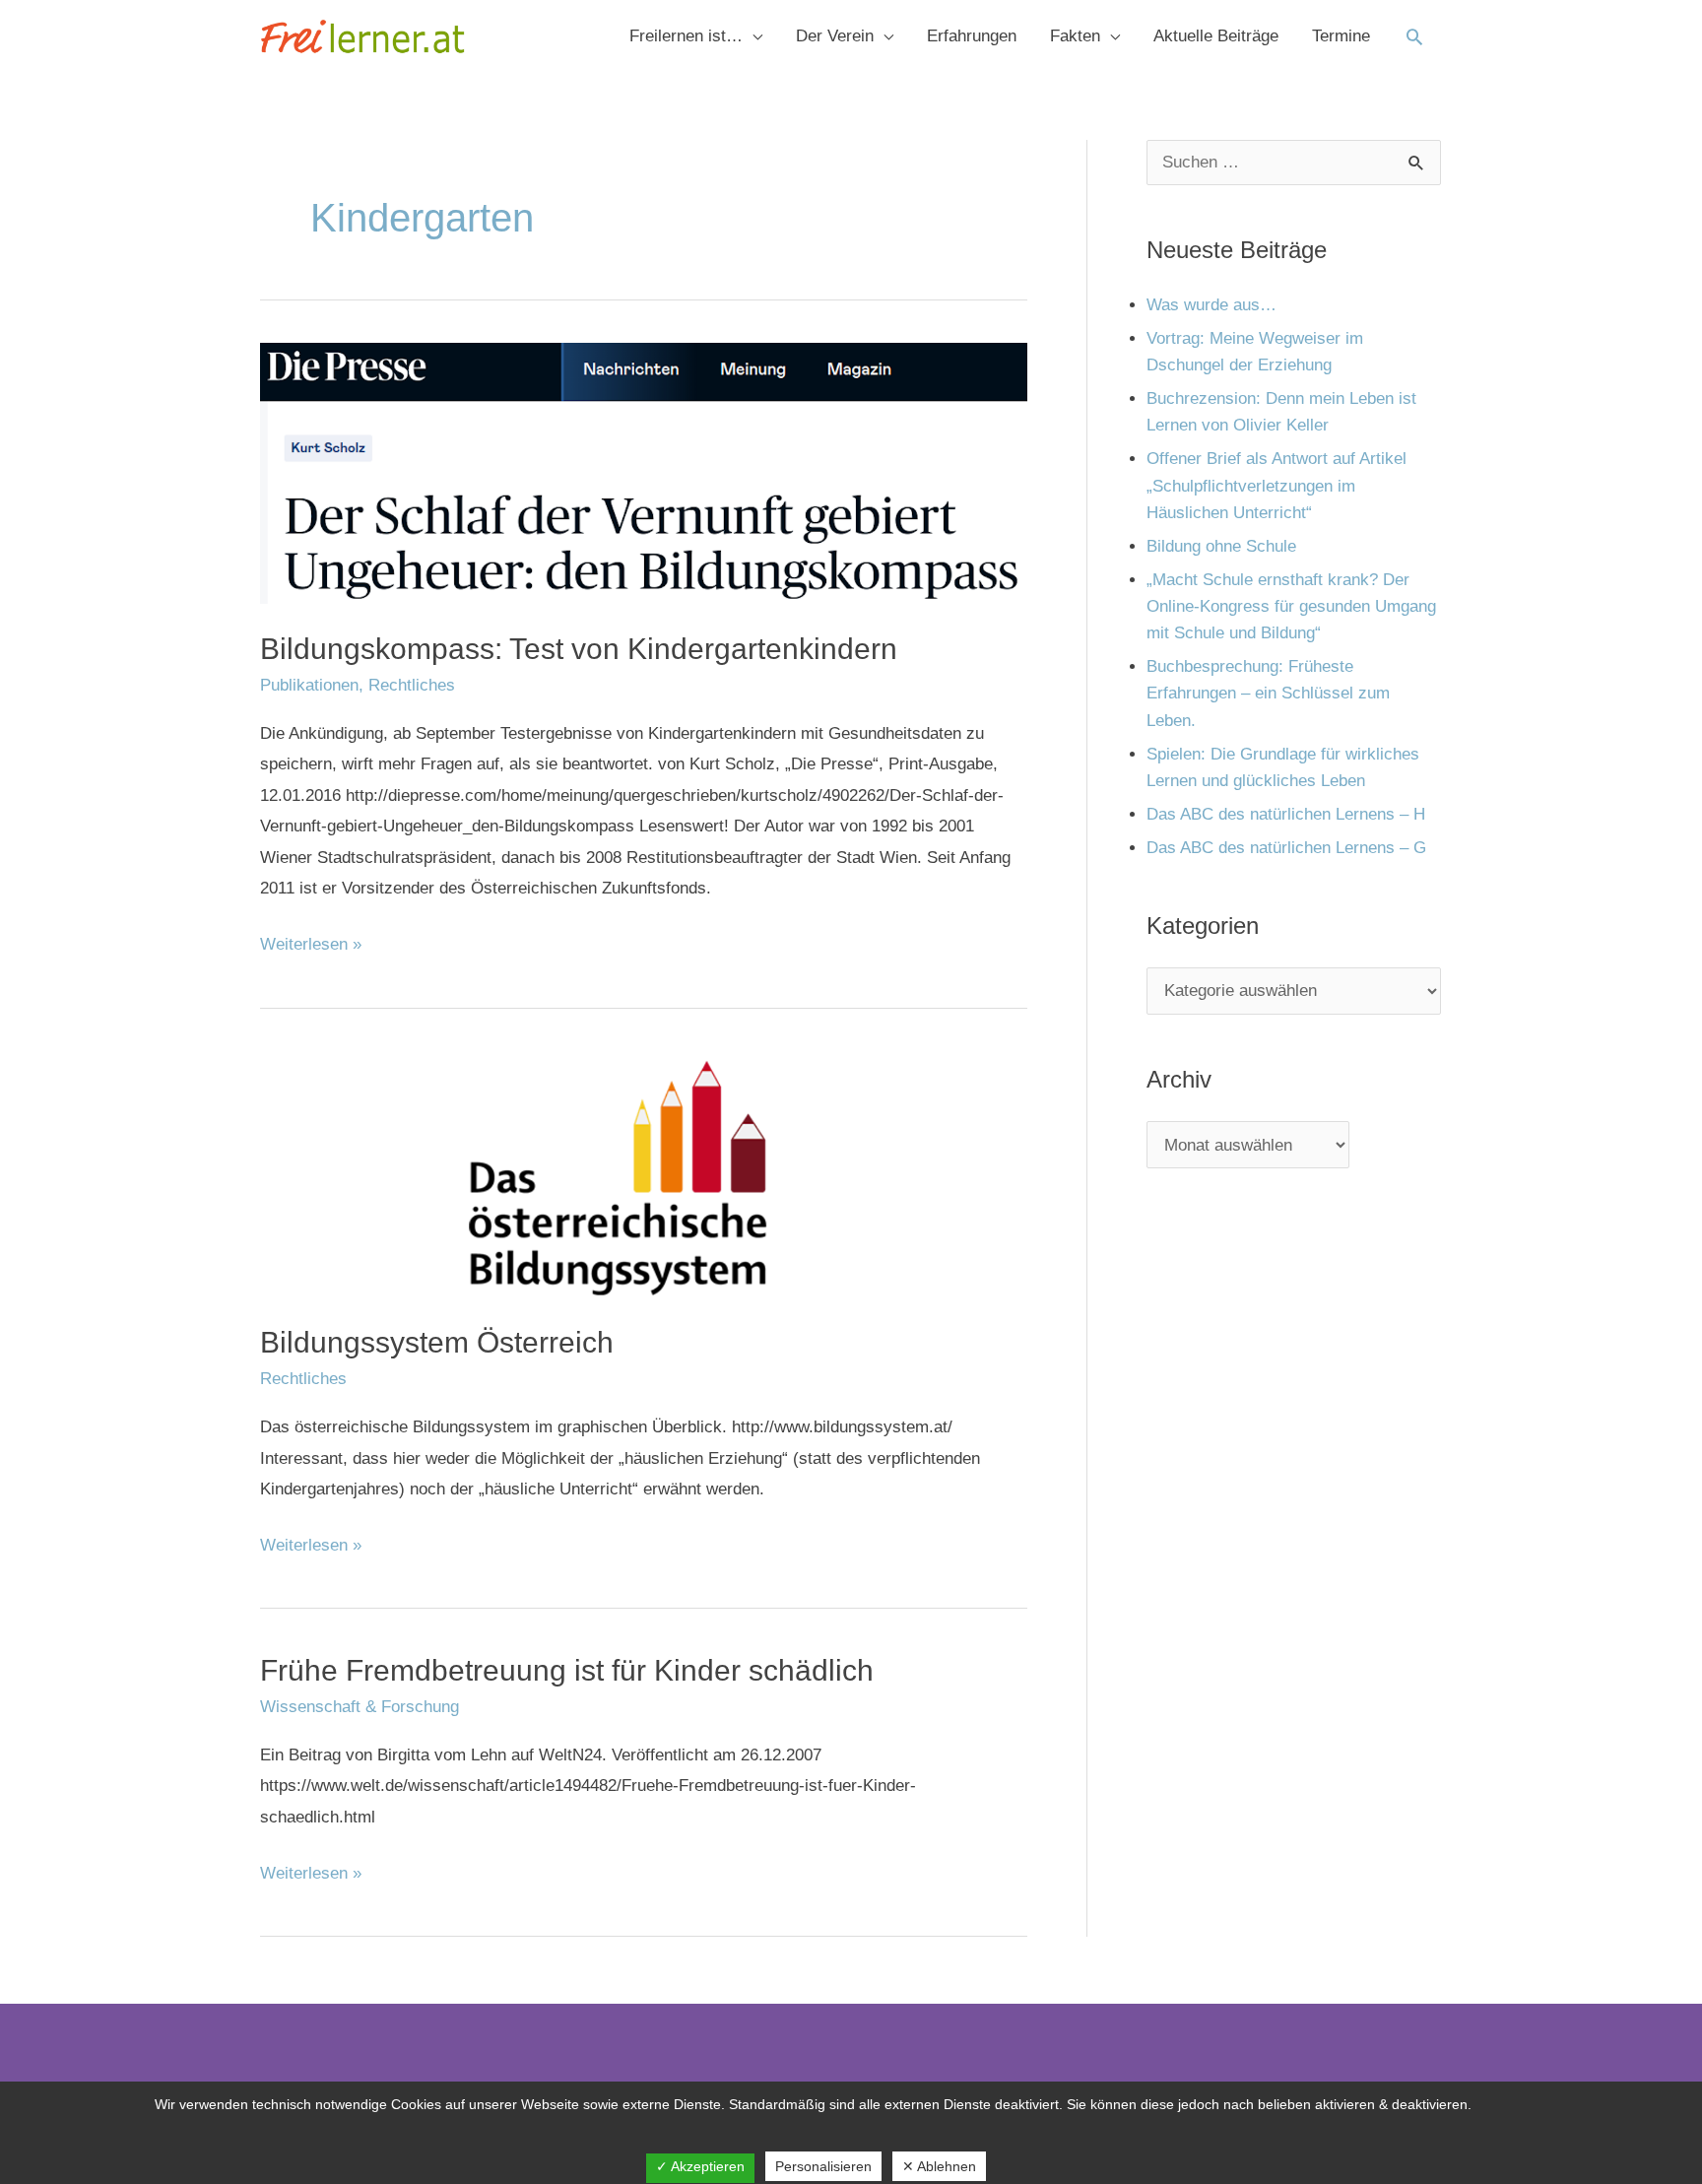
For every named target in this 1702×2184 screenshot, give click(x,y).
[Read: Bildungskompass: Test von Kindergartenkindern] (644, 472)
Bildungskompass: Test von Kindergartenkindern (579, 649)
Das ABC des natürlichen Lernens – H (1286, 814)
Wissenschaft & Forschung (360, 1707)
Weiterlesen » (311, 941)
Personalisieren (823, 2166)
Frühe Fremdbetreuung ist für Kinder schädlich (567, 1670)
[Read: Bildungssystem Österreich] (644, 1173)
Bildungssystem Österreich (437, 1342)
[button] (1414, 36)
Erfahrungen (972, 36)
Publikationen (309, 685)
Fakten (1075, 36)
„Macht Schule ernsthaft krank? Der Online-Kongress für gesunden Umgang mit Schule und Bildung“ (1291, 606)
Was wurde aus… (1211, 305)
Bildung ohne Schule (1221, 546)
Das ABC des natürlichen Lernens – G (1286, 848)
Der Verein (835, 36)
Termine (1341, 36)
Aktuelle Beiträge (1216, 36)
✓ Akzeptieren (700, 2166)
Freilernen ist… (686, 36)
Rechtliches (412, 685)
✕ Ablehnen (939, 2166)
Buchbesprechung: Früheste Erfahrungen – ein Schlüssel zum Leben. (1268, 693)
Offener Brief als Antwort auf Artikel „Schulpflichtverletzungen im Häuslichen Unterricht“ (1276, 485)
